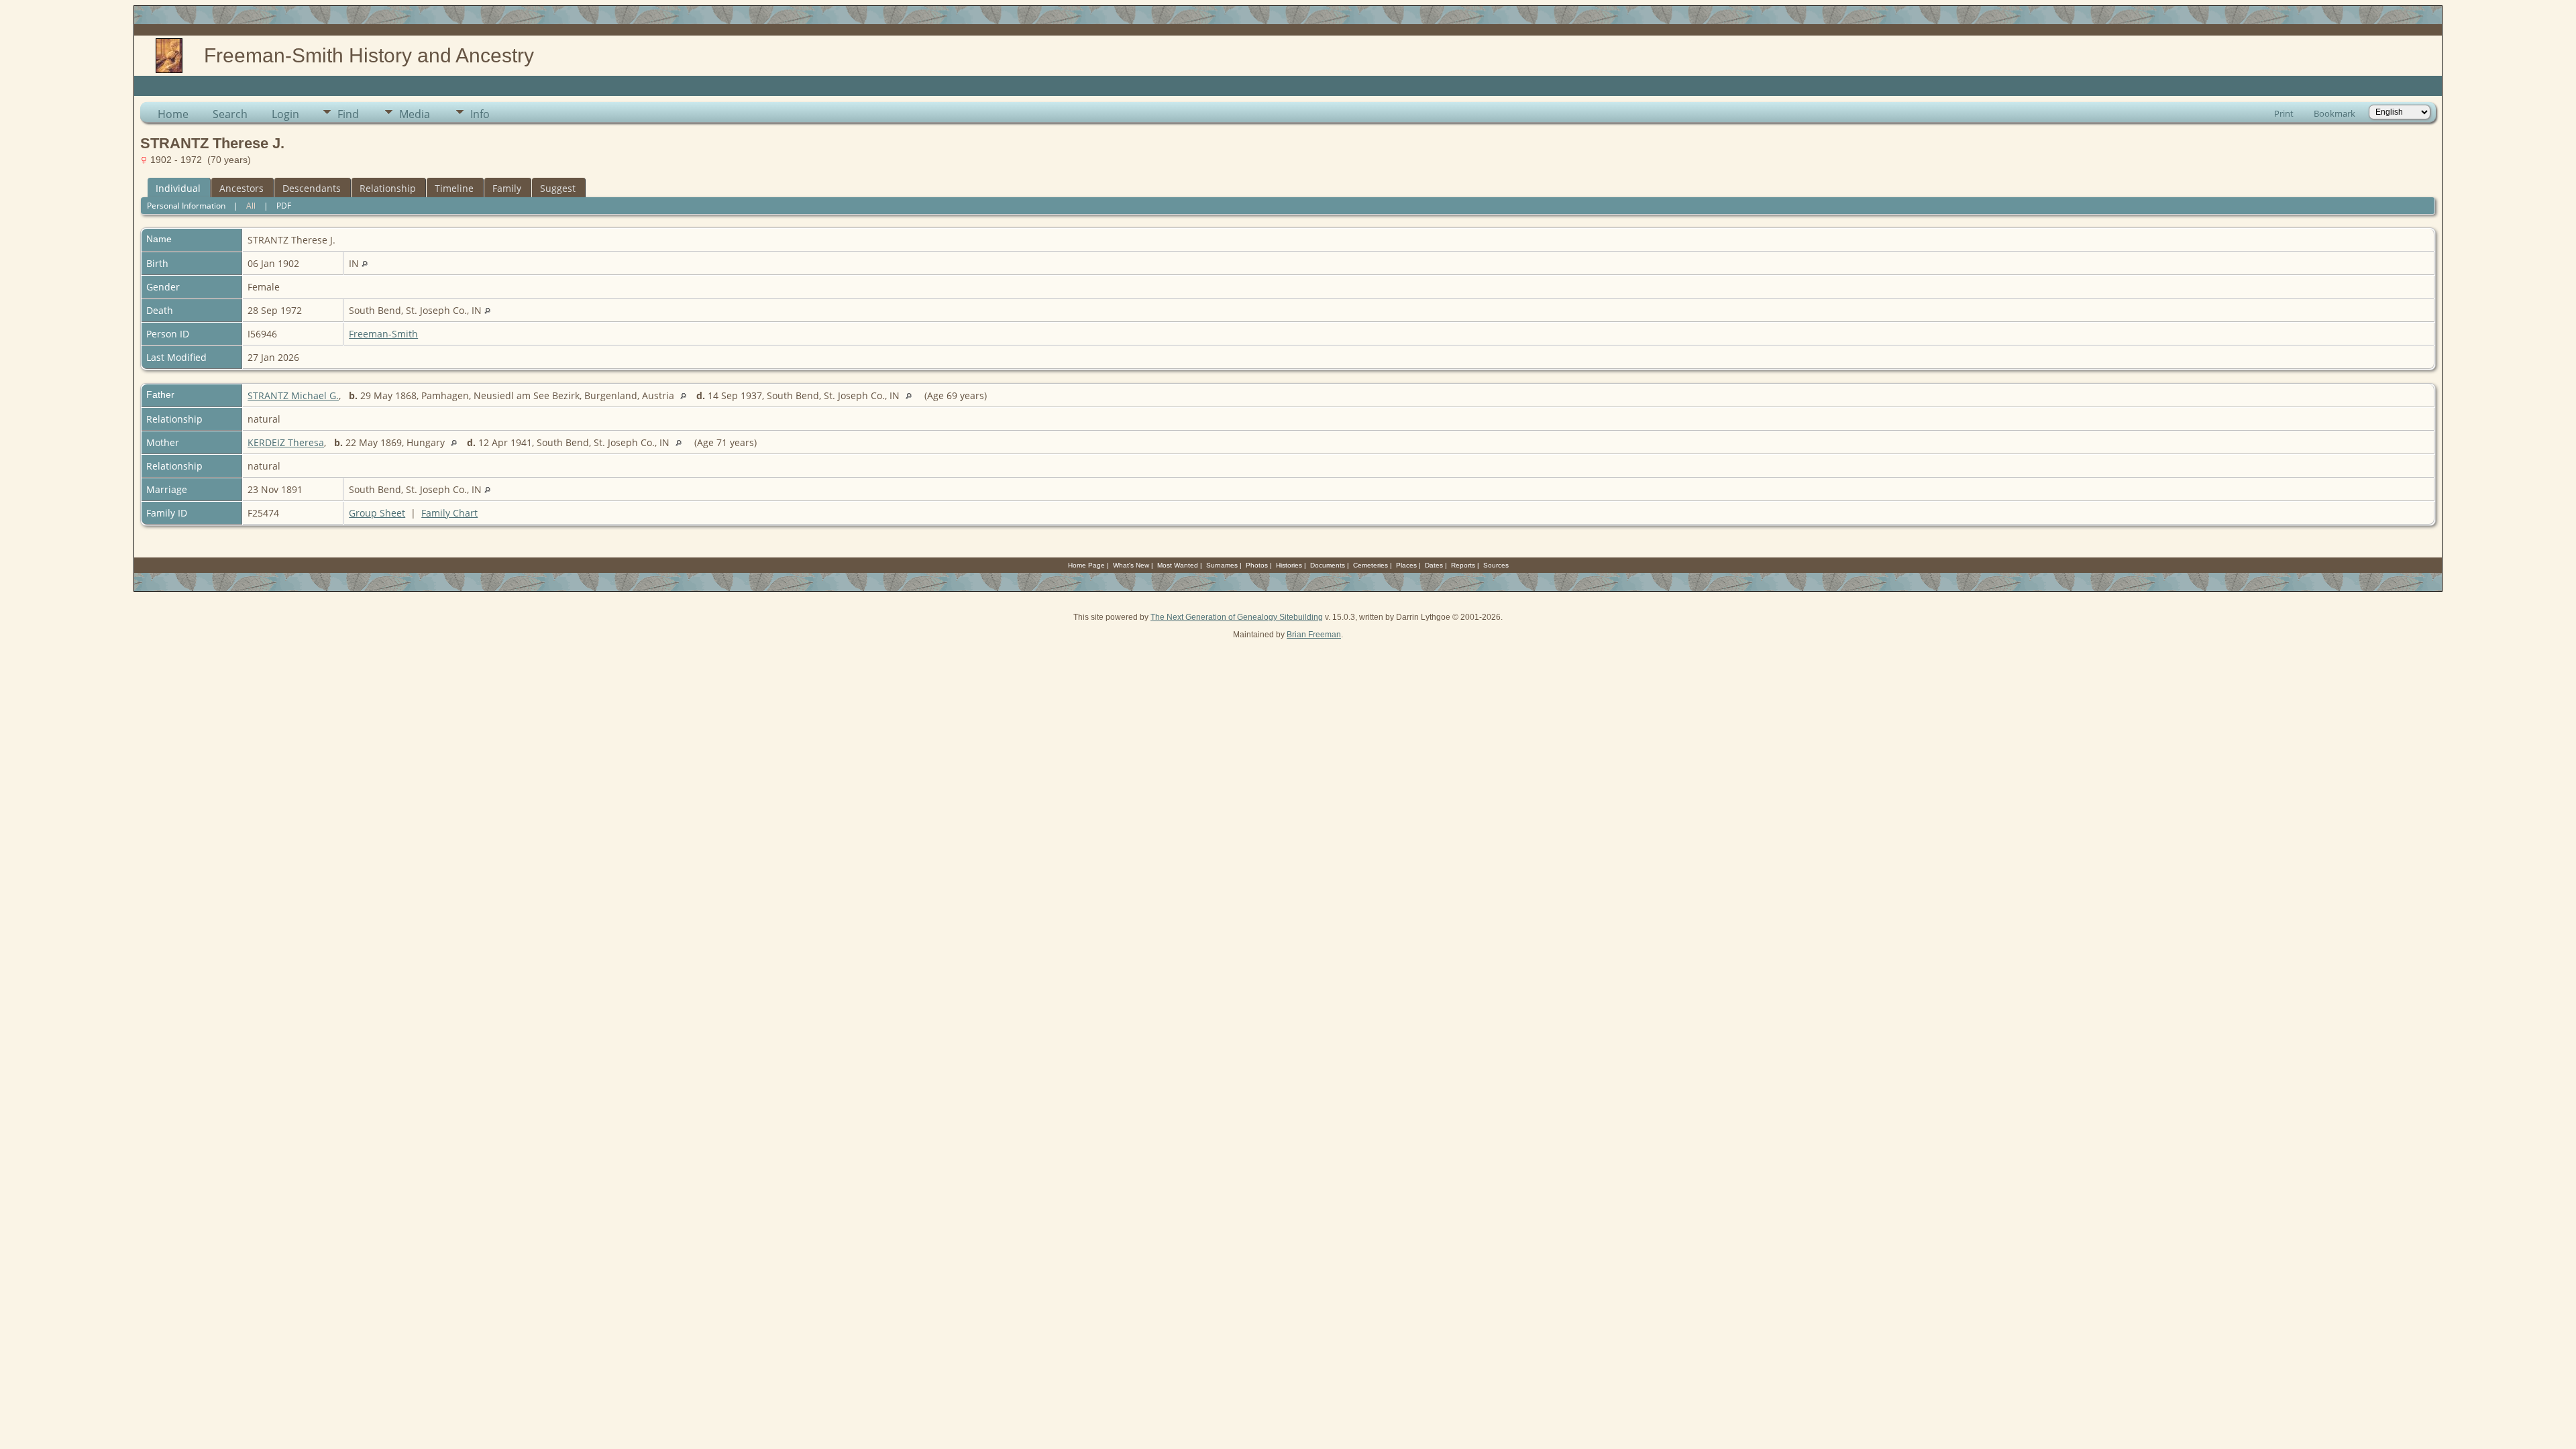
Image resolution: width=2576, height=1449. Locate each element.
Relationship (388, 188)
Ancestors (241, 188)
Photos (1257, 565)
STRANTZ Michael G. (293, 395)
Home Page (1086, 565)
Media (415, 114)
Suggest (558, 188)
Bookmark (2334, 113)
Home (173, 114)
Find (348, 114)
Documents (1328, 565)
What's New (1131, 565)
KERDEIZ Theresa (286, 442)
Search (230, 114)
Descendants (312, 188)
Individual (178, 188)
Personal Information (186, 206)
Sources (1496, 565)
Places (1406, 565)
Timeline (454, 188)
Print (2284, 113)
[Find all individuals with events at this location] (365, 263)
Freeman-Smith (383, 334)
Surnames (1222, 565)
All (251, 206)
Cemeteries (1371, 565)
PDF (284, 206)
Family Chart (449, 513)
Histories (1289, 565)
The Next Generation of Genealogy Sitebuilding (1237, 617)
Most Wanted (1178, 565)
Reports (1463, 565)
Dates (1434, 565)
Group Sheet (377, 513)
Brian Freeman (1314, 635)
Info (480, 114)
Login (285, 114)
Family (507, 188)
